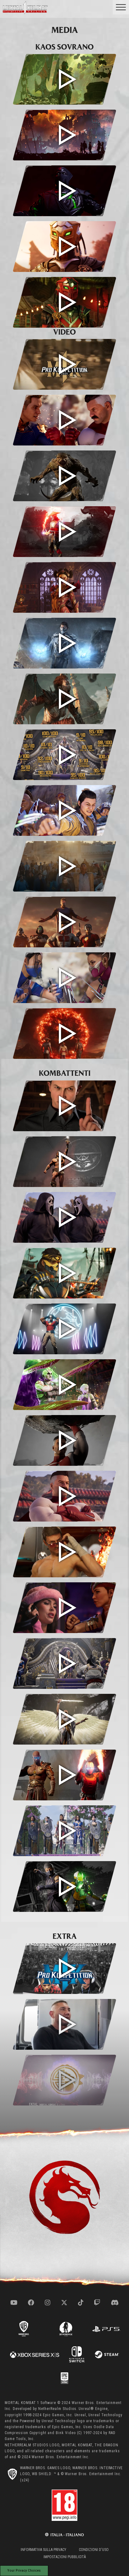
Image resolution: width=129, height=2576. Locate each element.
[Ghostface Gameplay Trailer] (64, 1217)
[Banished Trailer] (64, 1719)
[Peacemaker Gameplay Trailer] (64, 1329)
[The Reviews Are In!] (64, 755)
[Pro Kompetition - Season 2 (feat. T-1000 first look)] (64, 364)
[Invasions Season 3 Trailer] (64, 643)
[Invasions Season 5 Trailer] (64, 532)
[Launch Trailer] (64, 810)
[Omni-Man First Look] (64, 1496)
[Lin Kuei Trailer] (64, 1886)
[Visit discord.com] (115, 2303)
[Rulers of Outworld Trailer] (64, 1663)
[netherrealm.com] (66, 2329)
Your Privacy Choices (24, 2570)
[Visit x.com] (64, 2303)
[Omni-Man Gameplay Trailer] (64, 1440)
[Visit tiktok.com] (81, 2303)
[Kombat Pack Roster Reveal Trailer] (64, 922)
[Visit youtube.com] (14, 2303)
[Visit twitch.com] (97, 2303)
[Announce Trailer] (64, 1033)
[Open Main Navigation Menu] (121, 7)
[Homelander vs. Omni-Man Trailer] (64, 420)
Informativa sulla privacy (44, 2550)
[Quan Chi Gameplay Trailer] (64, 1385)
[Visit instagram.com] (48, 2303)
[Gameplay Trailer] (64, 978)
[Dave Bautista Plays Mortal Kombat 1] (64, 2024)
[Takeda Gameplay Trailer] (64, 1273)
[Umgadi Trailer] (64, 1831)
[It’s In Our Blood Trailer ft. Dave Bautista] (64, 866)
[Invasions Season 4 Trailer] (64, 587)
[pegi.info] (64, 2505)
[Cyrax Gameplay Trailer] (64, 247)
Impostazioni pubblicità (65, 2557)
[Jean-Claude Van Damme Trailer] (64, 1552)
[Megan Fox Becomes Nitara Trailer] (64, 1608)
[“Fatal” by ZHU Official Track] (64, 2080)
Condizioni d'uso (94, 2550)
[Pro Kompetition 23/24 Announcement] (64, 1969)
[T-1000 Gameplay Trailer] (64, 1106)
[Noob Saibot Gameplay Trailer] (64, 191)
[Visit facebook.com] (31, 2303)
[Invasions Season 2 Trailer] (64, 699)
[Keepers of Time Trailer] (64, 1775)
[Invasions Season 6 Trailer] (64, 476)
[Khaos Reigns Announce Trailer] (64, 135)
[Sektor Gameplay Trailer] (64, 302)
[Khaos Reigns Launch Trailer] (64, 79)
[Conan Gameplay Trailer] (64, 1162)
